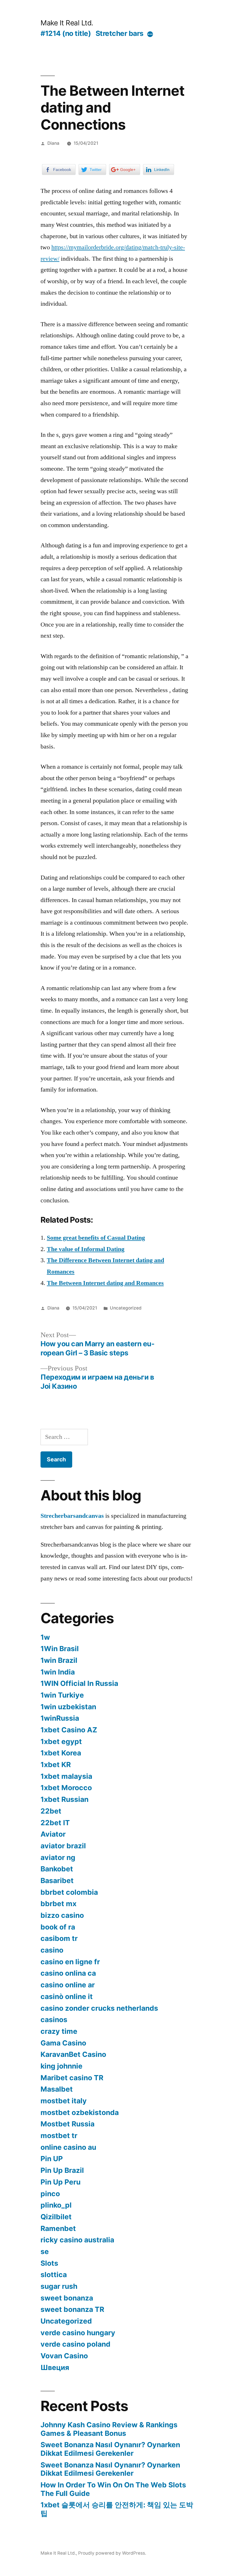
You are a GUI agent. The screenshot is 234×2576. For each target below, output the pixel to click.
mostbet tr (59, 2136)
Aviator (53, 1834)
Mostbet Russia (67, 2124)
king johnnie (61, 2066)
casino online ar (68, 1985)
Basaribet (57, 1880)
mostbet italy (64, 2101)
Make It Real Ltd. (67, 23)
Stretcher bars (120, 33)
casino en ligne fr (70, 1962)
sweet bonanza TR (72, 2309)
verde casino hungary (78, 2333)
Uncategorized (126, 1308)
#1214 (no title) (66, 33)
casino (52, 1950)
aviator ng (58, 1857)
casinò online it (67, 1996)
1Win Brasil (60, 1649)
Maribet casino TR (72, 2078)
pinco (50, 2194)
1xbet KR (56, 1765)
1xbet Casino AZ (69, 1730)
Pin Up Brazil (62, 2170)
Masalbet (57, 2089)
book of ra (58, 1927)
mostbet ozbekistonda (80, 2112)
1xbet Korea (61, 1753)
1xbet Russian (64, 1799)
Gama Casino (63, 2043)
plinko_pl (56, 2205)
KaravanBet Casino (73, 2054)
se (45, 2251)
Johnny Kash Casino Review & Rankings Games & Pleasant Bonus (109, 2429)
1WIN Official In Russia (79, 1683)
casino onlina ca (68, 1973)
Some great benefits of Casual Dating (96, 1238)
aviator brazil (63, 1846)
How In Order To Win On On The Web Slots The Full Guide (113, 2489)
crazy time (59, 2031)
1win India (58, 1672)
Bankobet (57, 1869)
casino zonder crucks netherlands (99, 2008)
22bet (51, 1811)
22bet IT (55, 1823)
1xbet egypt (61, 1741)
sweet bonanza (67, 2298)
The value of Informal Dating (86, 1249)
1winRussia (60, 1718)
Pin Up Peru (60, 2182)
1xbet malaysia (66, 1776)
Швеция (55, 2367)
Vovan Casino (64, 2356)
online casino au (68, 2147)
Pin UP (52, 2159)
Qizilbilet (56, 2217)
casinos (54, 2020)
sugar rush (59, 2286)
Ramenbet (58, 2228)
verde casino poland (75, 2344)
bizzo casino (62, 1915)
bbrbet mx (58, 1904)
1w (45, 1637)
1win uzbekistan (68, 1707)
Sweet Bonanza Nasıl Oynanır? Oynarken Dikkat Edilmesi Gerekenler (110, 2449)
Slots (49, 2263)
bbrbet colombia (69, 1892)
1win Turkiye (62, 1695)
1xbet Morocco (66, 1788)
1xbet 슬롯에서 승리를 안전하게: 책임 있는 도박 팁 (117, 2509)
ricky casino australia (77, 2240)
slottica (54, 2275)
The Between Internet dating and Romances (105, 1283)
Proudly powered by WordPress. (112, 2553)
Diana (53, 143)
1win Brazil (59, 1660)
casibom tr (59, 1938)
